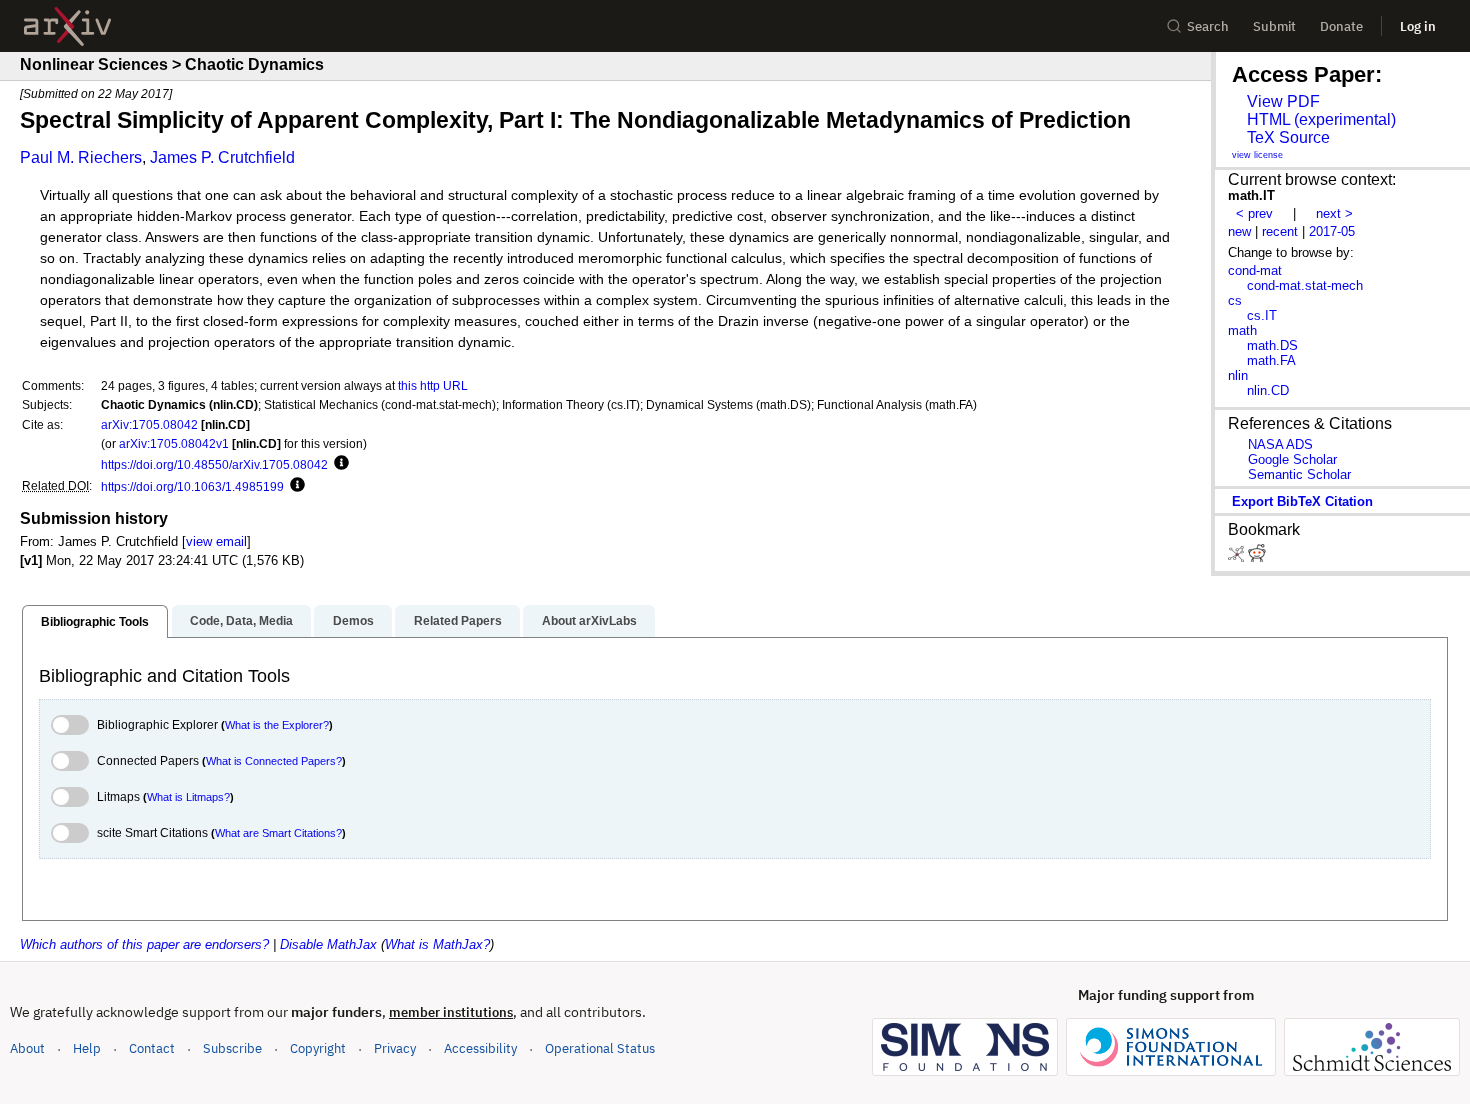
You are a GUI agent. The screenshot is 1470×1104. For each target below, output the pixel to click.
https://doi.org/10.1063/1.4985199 (192, 486)
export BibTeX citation (1302, 501)
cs (1235, 300)
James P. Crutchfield (222, 157)
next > (1334, 213)
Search (1208, 26)
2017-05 (1332, 231)
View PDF (1283, 101)
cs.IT (1262, 315)
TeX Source (1288, 137)
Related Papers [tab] (458, 621)
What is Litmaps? (188, 797)
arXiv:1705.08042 (149, 424)
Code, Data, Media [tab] (241, 621)
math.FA (1271, 360)
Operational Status (600, 1048)
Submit (1274, 26)
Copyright (318, 1048)
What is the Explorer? (277, 725)
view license (1257, 155)
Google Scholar (1292, 459)
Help (87, 1048)
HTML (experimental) (1321, 119)
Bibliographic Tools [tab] (95, 622)
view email (216, 541)
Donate (1341, 26)
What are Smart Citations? (278, 833)
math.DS (1272, 345)
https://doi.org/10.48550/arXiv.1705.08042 (214, 464)
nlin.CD (1268, 390)
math (1242, 330)
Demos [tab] (353, 621)
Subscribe (232, 1048)
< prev (1254, 213)
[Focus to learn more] (338, 464)
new (1239, 231)
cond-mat (1255, 270)
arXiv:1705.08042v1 (174, 443)
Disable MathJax (328, 944)
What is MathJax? (437, 944)
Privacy (395, 1048)
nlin (1238, 375)
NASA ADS (1280, 444)
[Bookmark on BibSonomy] (1238, 557)
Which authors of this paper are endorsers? (144, 944)
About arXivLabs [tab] (589, 621)
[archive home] (67, 26)
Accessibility (480, 1048)
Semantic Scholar (1299, 474)
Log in (1418, 26)
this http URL (433, 385)
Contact (152, 1048)
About (27, 1048)
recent (1280, 231)
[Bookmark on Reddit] (1257, 557)
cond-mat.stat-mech (1305, 285)
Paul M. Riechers (81, 157)
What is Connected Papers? (274, 761)
